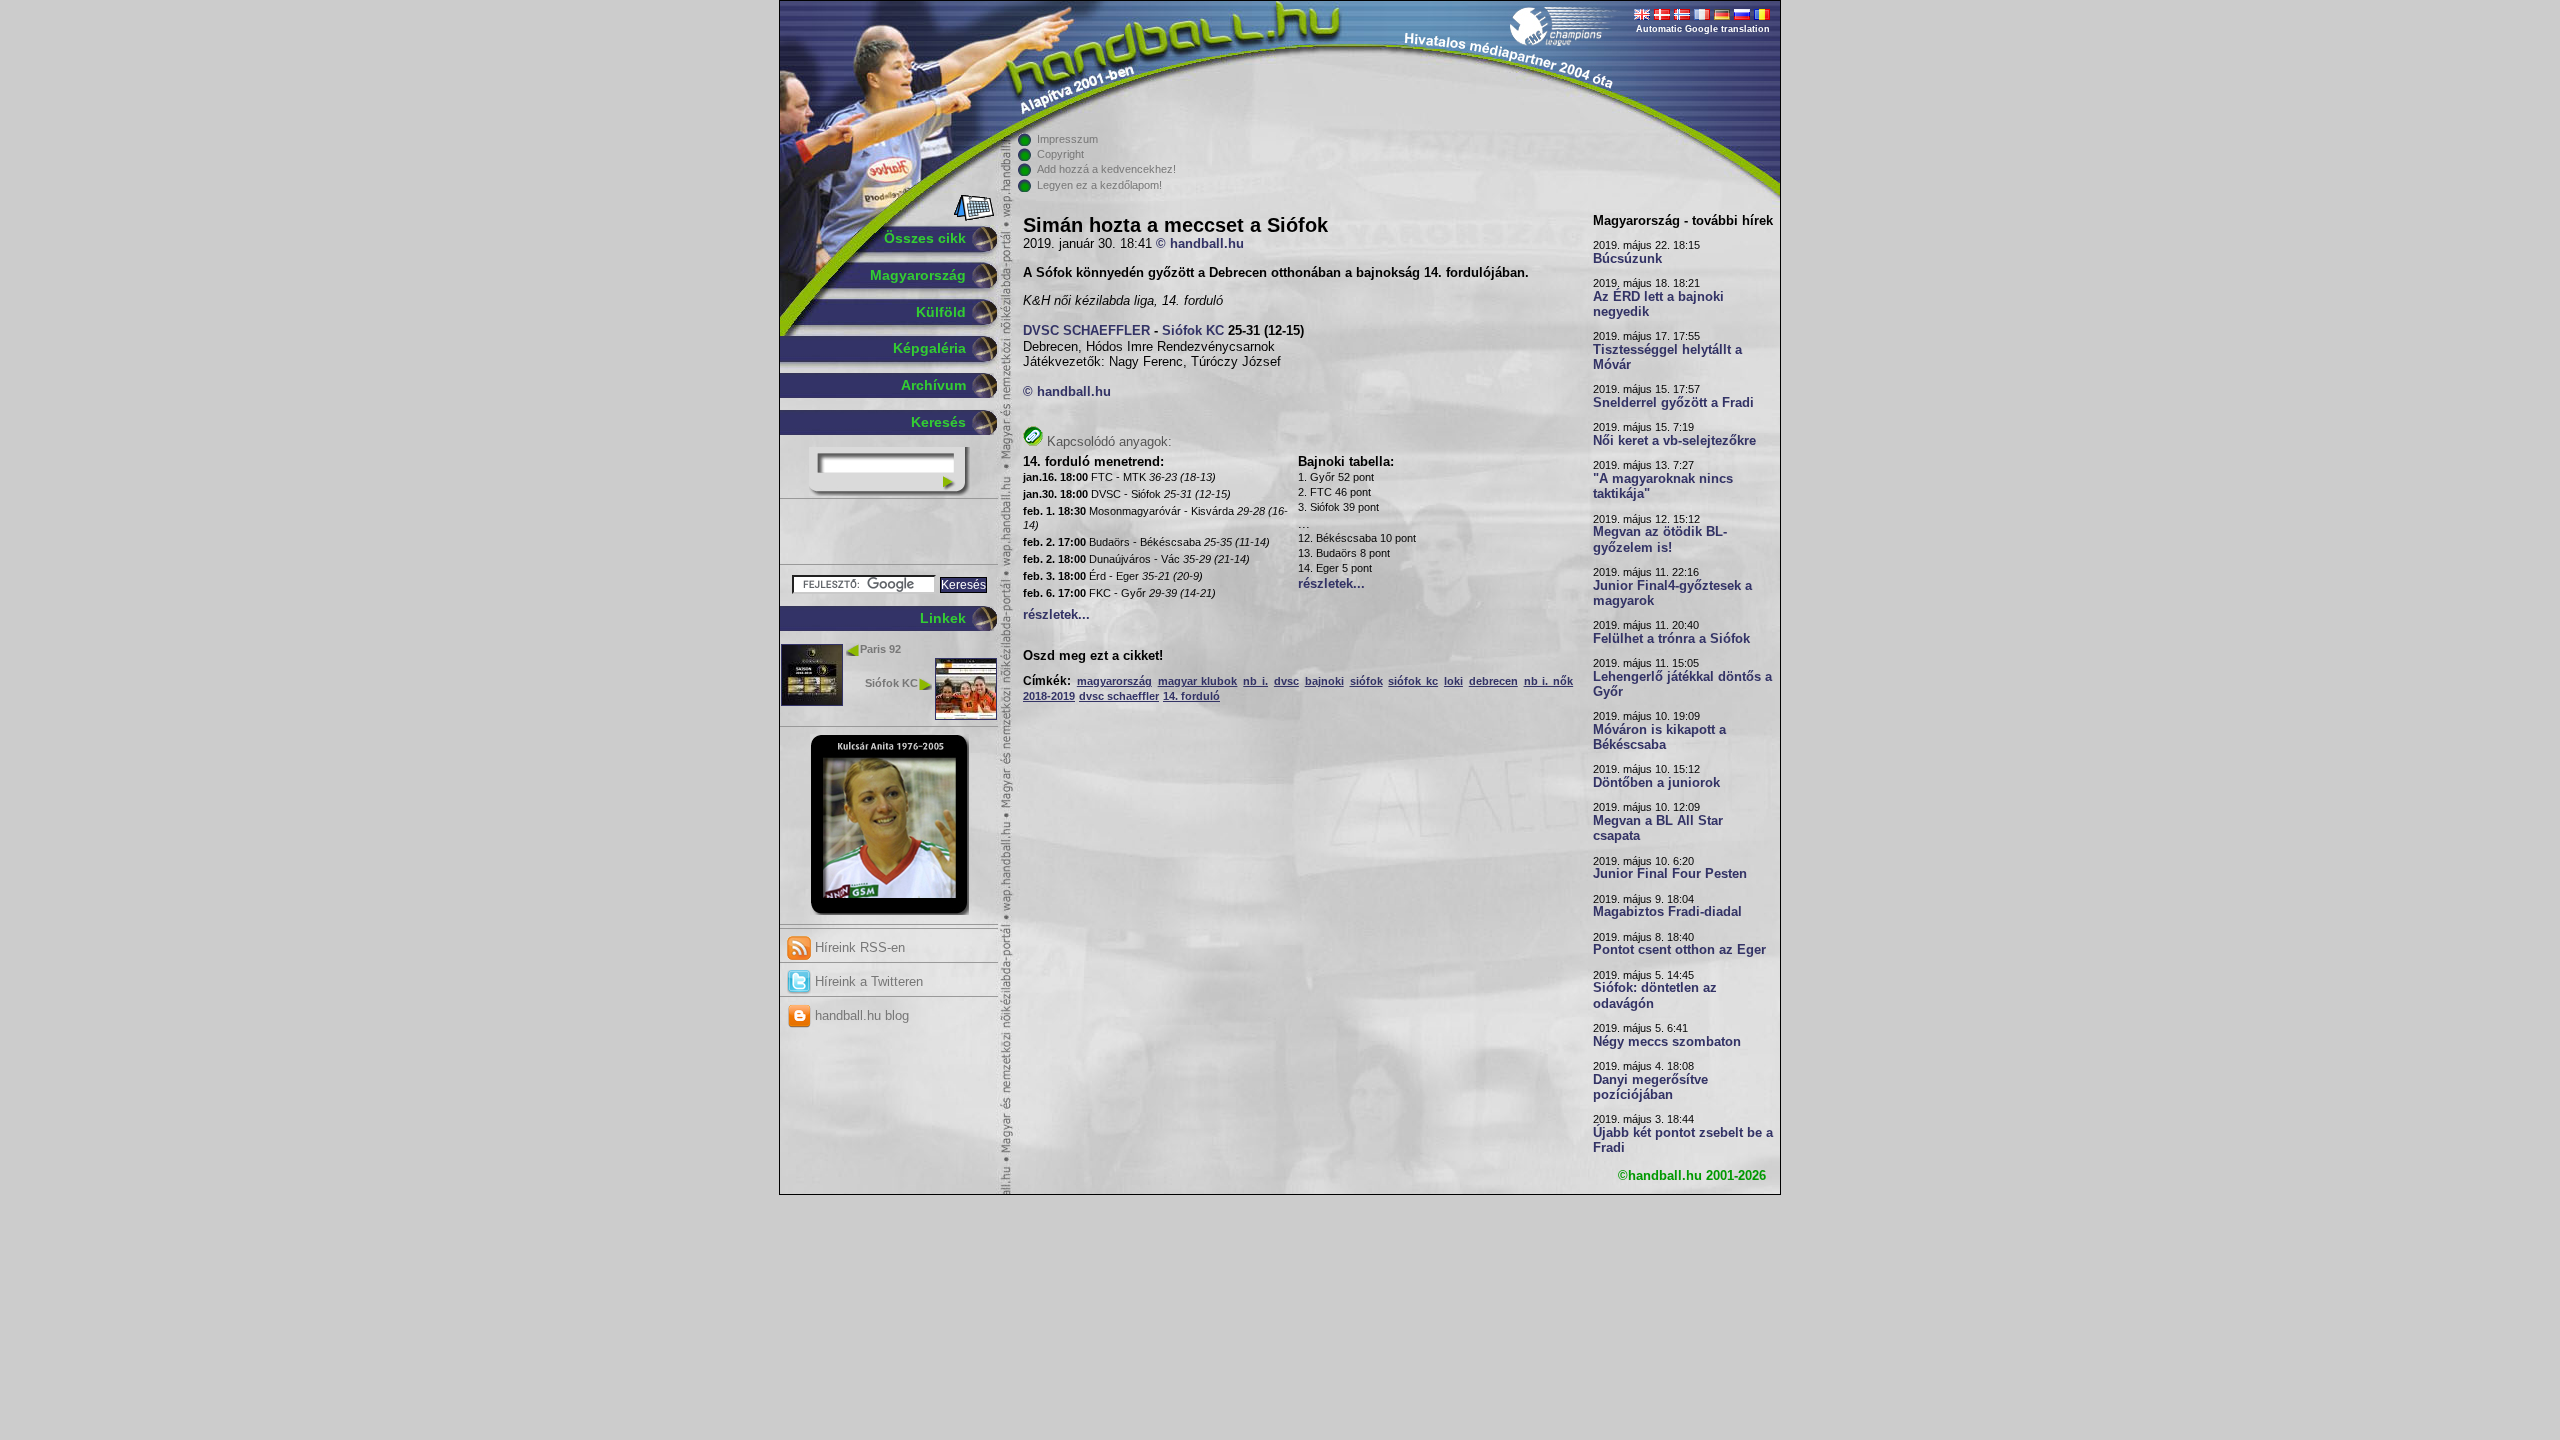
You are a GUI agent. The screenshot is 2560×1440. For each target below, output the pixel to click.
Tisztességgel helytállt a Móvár (1667, 357)
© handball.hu (1200, 244)
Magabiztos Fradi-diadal (1667, 912)
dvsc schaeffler (1119, 696)
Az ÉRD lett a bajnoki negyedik (1658, 304)
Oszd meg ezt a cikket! (1093, 656)
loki (1453, 681)
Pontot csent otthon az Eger (1679, 950)
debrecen (1493, 681)
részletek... (1056, 615)
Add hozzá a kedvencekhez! (1106, 169)
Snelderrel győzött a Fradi (1673, 403)
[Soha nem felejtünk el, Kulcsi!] (889, 911)
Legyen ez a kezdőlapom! (1099, 185)
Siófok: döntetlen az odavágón (1655, 995)
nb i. (1255, 681)
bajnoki (1324, 681)
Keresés (938, 422)
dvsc (1286, 681)
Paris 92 (880, 649)
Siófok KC (891, 683)
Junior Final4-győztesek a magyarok (1672, 593)
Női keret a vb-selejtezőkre (1674, 441)
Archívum (933, 385)
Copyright (1060, 154)
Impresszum (1067, 139)
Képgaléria (929, 348)
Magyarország (918, 275)
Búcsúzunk (1627, 259)
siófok (1366, 681)
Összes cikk (925, 238)
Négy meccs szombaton (1667, 1042)
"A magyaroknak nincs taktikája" (1663, 486)
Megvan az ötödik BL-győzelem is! (1660, 539)
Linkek (943, 618)
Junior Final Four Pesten (1670, 874)
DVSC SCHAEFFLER (1086, 331)
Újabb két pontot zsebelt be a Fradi (1683, 1140)
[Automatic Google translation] (1642, 16)
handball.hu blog (860, 1015)
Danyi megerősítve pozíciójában (1650, 1087)
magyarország (1114, 681)
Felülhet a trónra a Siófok (1671, 639)
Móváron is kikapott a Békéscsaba (1659, 737)
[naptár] (972, 217)
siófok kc (1413, 681)
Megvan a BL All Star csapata (1658, 828)
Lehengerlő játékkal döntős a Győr (1682, 684)
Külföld (941, 312)
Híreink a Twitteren (867, 981)
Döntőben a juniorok (1656, 783)
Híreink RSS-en (858, 947)
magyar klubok (1198, 681)
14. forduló (1191, 696)
